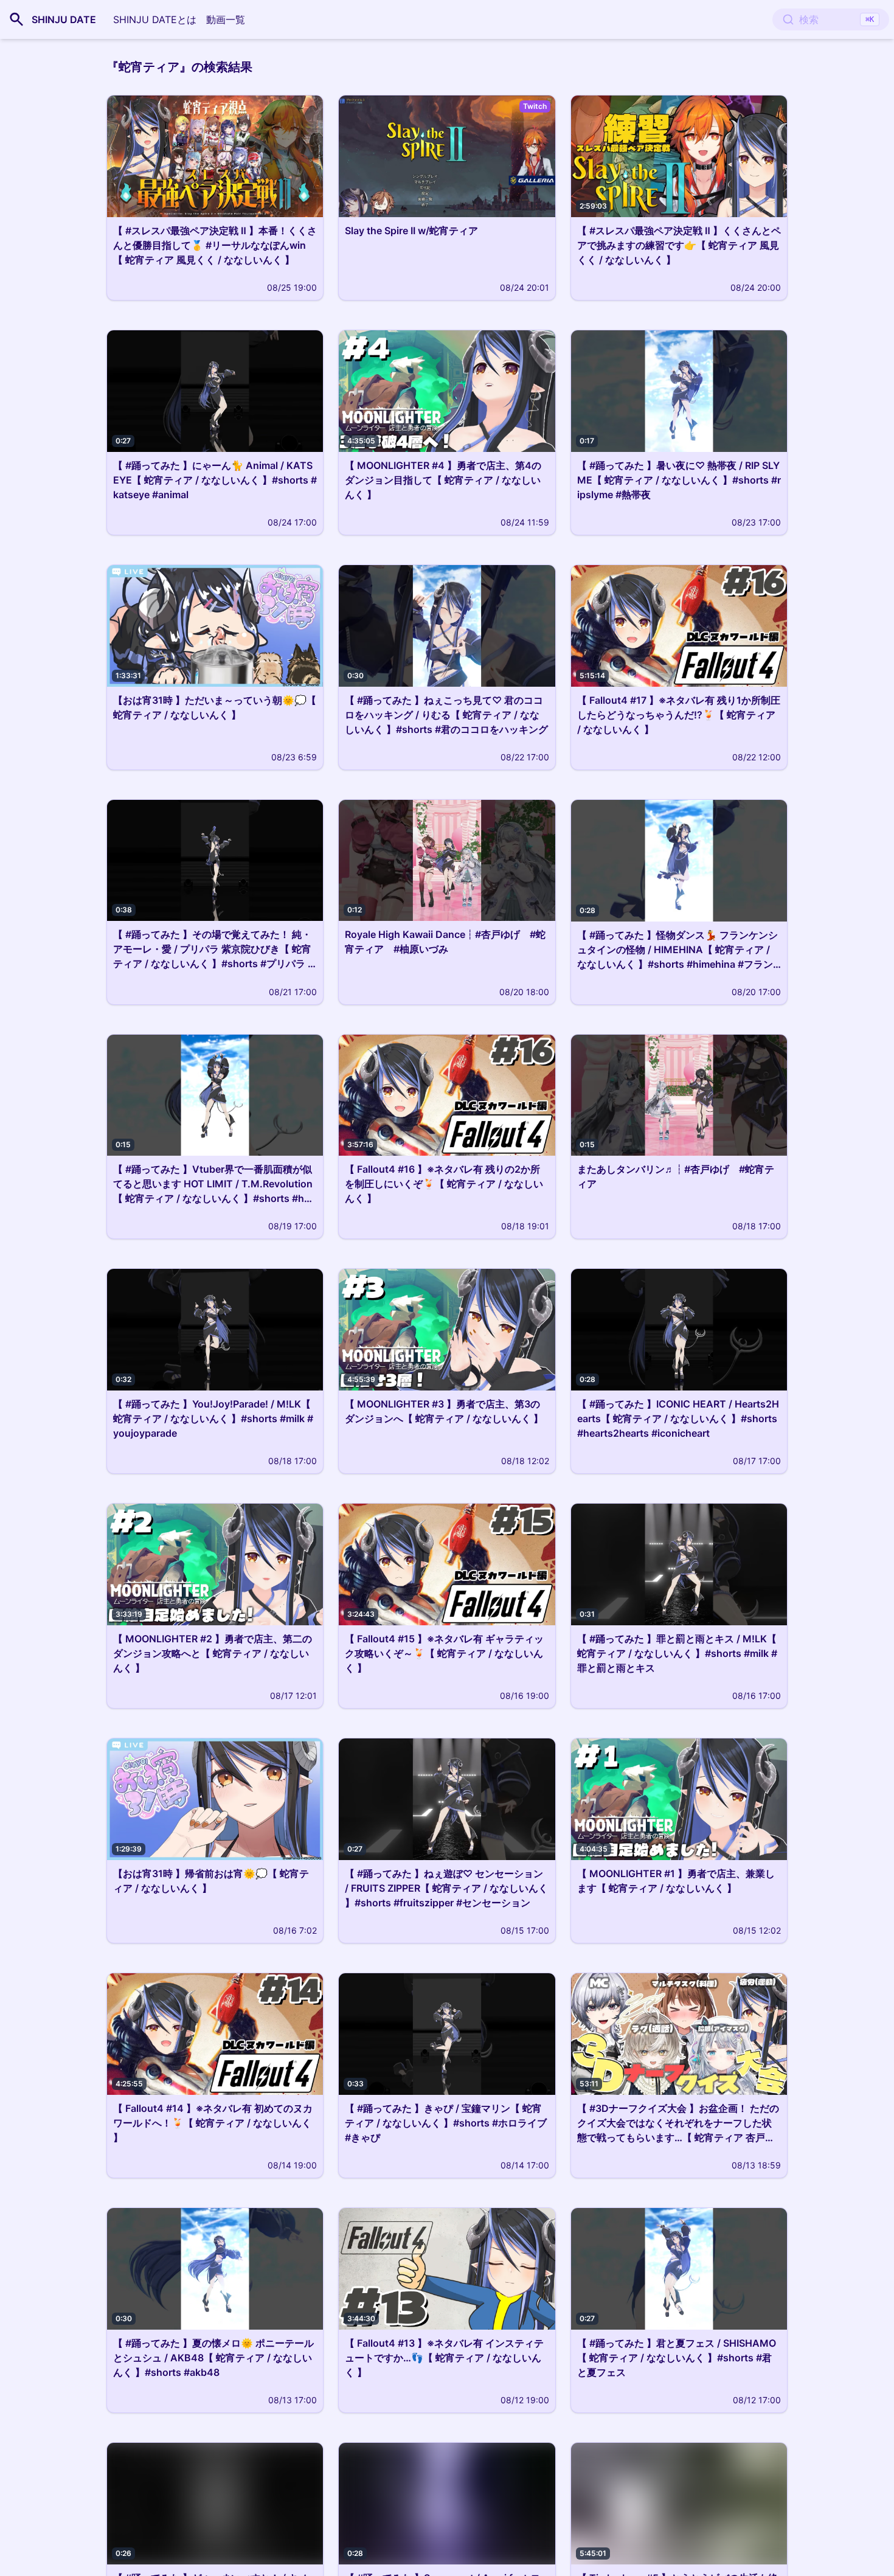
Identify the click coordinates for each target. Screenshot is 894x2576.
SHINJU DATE (64, 19)
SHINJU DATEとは (155, 19)
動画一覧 (226, 19)
